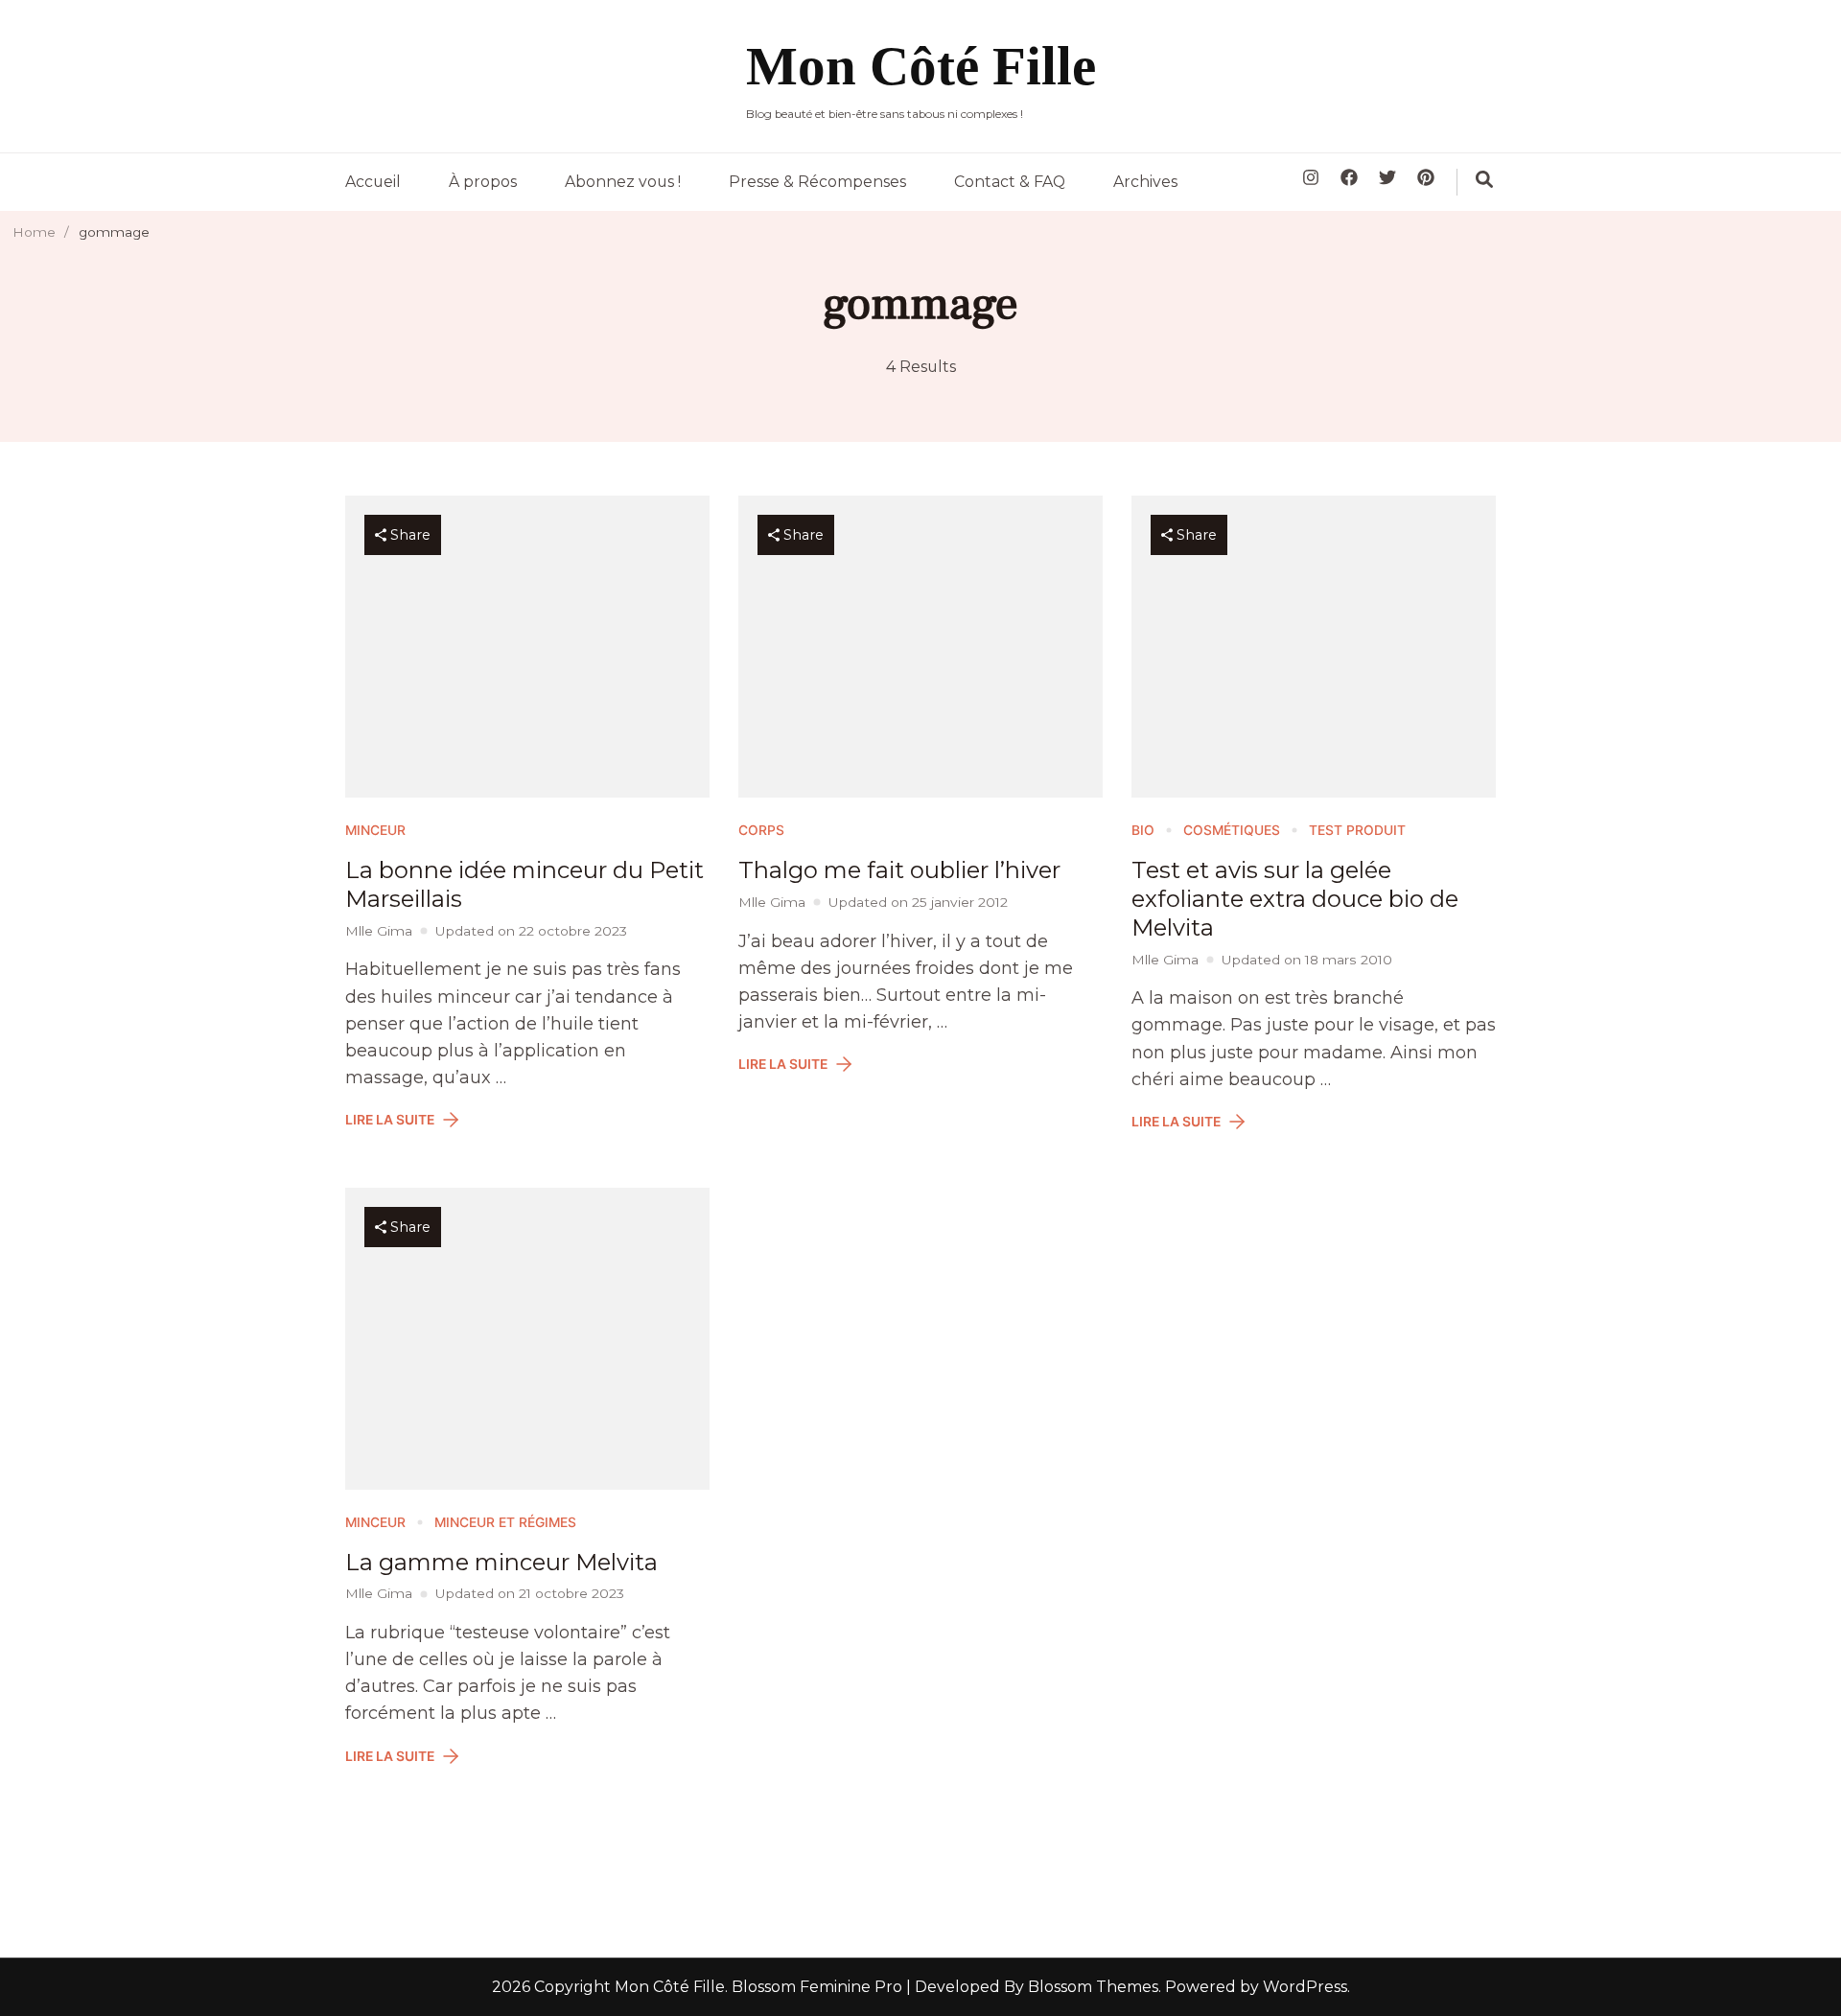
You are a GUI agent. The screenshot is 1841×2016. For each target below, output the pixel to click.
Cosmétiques (1232, 830)
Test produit (1357, 830)
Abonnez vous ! (623, 182)
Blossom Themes (1091, 1987)
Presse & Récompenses (817, 182)
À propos (483, 182)
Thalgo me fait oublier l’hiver (899, 870)
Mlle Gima (379, 931)
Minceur (375, 830)
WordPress (1305, 1987)
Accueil (373, 182)
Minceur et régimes (505, 1522)
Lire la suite (390, 1120)
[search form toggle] (1484, 179)
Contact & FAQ (1010, 182)
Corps (761, 830)
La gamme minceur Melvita (501, 1562)
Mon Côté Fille (921, 66)
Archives (1145, 182)
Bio (1143, 830)
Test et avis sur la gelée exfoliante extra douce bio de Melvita (1295, 899)
